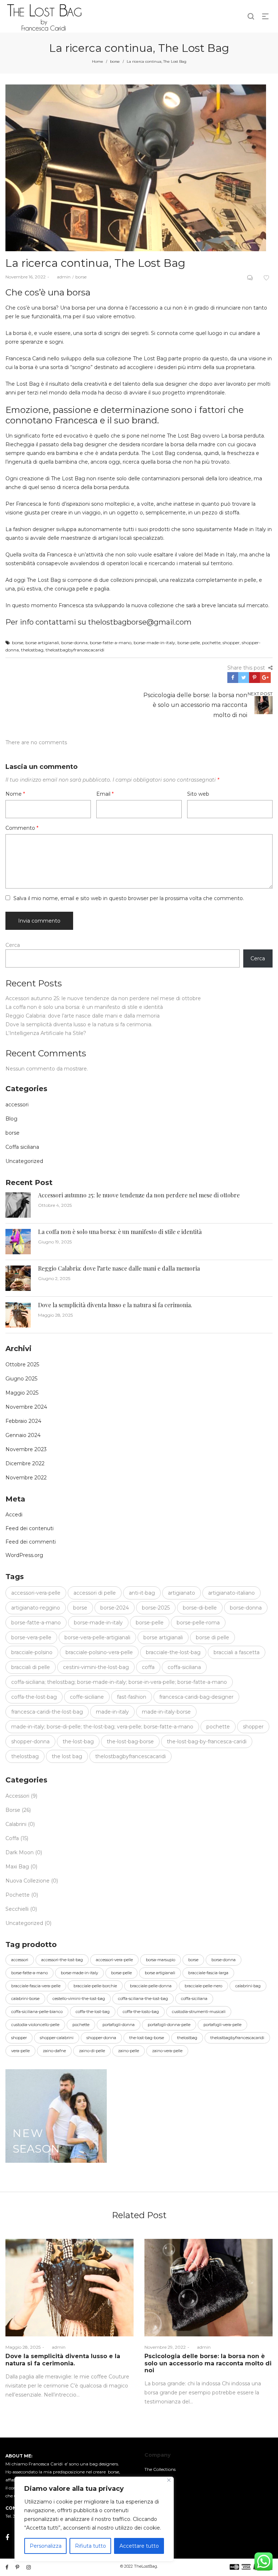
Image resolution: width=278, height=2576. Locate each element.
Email (105, 794)
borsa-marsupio (161, 1960)
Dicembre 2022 (25, 1463)
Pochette (18, 1895)
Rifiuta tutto (90, 2546)
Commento (22, 828)
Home (98, 61)
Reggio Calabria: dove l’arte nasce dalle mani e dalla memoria (83, 1016)
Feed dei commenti (31, 1542)
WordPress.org (24, 1555)
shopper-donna (30, 1742)
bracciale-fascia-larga (208, 1973)
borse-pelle (189, 643)
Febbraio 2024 (23, 1421)
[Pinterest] (17, 2567)
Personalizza (46, 2546)
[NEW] (56, 2116)
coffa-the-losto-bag (141, 2012)
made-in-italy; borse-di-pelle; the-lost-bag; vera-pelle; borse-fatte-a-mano (102, 1727)
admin (61, 277)
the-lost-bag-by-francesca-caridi (207, 1742)
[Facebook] (7, 2538)
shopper (231, 643)
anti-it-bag (142, 1593)
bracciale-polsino (32, 1652)
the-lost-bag (78, 1742)
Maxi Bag (17, 1867)
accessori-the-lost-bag (62, 1960)
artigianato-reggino (36, 1608)
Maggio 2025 (22, 1393)
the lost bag (67, 1756)
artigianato (182, 1593)
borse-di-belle (200, 1608)
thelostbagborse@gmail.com (140, 622)
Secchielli (17, 1909)
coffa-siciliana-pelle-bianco (37, 2012)
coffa (148, 1667)
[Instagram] (29, 2567)
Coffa (12, 1838)
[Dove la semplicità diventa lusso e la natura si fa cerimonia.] (69, 2288)
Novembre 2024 (26, 1407)
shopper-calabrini (57, 2038)
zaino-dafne (54, 2051)
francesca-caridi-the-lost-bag (47, 1712)
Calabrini (16, 1824)
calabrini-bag (248, 1986)
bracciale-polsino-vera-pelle (99, 1652)
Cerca (13, 945)
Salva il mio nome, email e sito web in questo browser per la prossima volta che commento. (129, 898)
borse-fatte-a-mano (111, 643)
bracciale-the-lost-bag (173, 1652)
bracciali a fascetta (237, 1652)
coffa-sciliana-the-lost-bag (143, 1999)
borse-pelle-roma (198, 1623)
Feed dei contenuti (30, 1528)
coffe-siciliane (87, 1697)
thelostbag (32, 650)
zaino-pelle (129, 2051)
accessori (17, 1105)
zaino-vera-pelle (167, 2051)
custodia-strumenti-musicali (199, 2012)
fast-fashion (132, 1697)
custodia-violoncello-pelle (35, 2025)
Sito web (198, 794)
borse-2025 (156, 1608)
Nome (15, 794)
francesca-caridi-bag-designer (196, 1697)
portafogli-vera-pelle (222, 2025)
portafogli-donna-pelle (169, 2025)
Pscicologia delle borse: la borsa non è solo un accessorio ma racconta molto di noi (208, 2363)
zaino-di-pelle (92, 2051)
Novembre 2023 (26, 1449)
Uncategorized (24, 1161)
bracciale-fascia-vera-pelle (36, 1986)
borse (115, 61)
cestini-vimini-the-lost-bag (96, 1667)
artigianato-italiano (231, 1593)
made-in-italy (112, 1712)
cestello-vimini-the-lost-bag (79, 1999)
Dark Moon (20, 1852)
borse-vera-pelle (31, 1637)
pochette (211, 643)
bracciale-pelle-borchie (95, 1986)
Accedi (14, 1515)
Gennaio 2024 (23, 1435)
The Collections (160, 2469)
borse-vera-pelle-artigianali (97, 1637)
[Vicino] (169, 2480)
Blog (11, 1119)
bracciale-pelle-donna (151, 1986)
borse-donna (74, 643)
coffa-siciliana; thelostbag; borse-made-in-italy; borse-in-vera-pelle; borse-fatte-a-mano (119, 1682)
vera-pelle (20, 2051)
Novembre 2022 (26, 1478)
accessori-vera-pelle (36, 1593)
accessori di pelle (95, 1593)
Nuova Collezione (28, 1881)
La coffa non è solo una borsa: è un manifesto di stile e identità (84, 1007)
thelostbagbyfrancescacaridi (75, 650)
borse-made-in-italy (154, 643)
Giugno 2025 (21, 1379)
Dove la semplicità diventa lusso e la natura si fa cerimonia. (79, 1024)
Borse (13, 1810)
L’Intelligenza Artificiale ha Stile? (46, 1033)
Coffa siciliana (22, 1147)
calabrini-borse (25, 1999)
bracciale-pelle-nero (203, 1986)
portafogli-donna (119, 2025)
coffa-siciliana (184, 1667)
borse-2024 (115, 1608)
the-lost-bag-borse (130, 1742)
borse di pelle (212, 1637)
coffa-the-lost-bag (34, 1697)
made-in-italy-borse (166, 1712)
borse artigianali (42, 643)
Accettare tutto (139, 2546)
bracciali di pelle (31, 1667)
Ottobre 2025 (22, 1364)
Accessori (17, 1796)
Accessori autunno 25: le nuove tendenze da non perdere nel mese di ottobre (103, 998)
